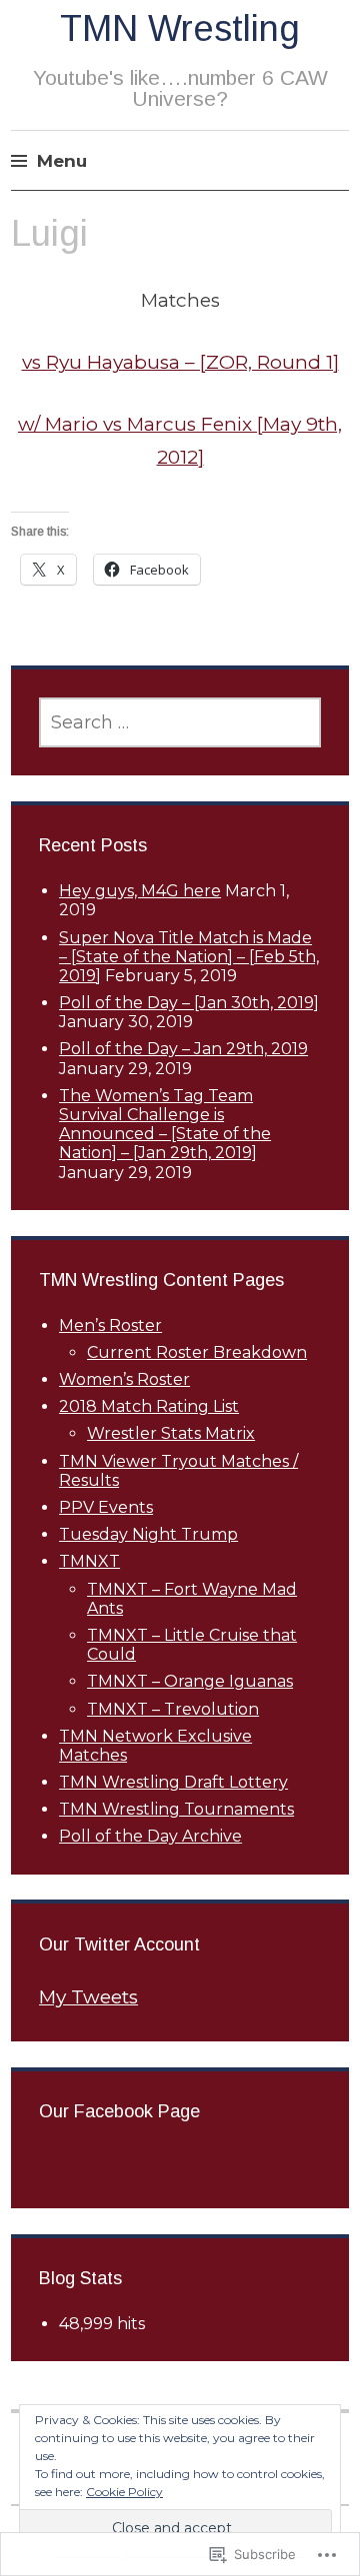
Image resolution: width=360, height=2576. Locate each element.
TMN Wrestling (180, 28)
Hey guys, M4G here (140, 891)
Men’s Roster (110, 1325)
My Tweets (88, 1997)
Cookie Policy (124, 2492)
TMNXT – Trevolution (173, 1709)
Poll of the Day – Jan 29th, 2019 (183, 1049)
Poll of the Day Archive (150, 1836)
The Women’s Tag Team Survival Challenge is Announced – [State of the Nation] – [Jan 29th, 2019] (165, 1125)
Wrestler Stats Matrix (171, 1433)
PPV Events (106, 1507)
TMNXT (89, 1561)
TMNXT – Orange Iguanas (190, 1681)
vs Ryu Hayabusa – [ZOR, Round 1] (180, 362)
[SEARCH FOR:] (180, 722)
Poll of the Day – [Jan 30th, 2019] (189, 1003)
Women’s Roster (124, 1379)
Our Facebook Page (119, 2111)
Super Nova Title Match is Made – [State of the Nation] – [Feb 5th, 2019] (189, 957)
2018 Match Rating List (149, 1406)
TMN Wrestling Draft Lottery (173, 1782)
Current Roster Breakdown (197, 1352)
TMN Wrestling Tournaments (176, 1809)
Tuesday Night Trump (148, 1534)
